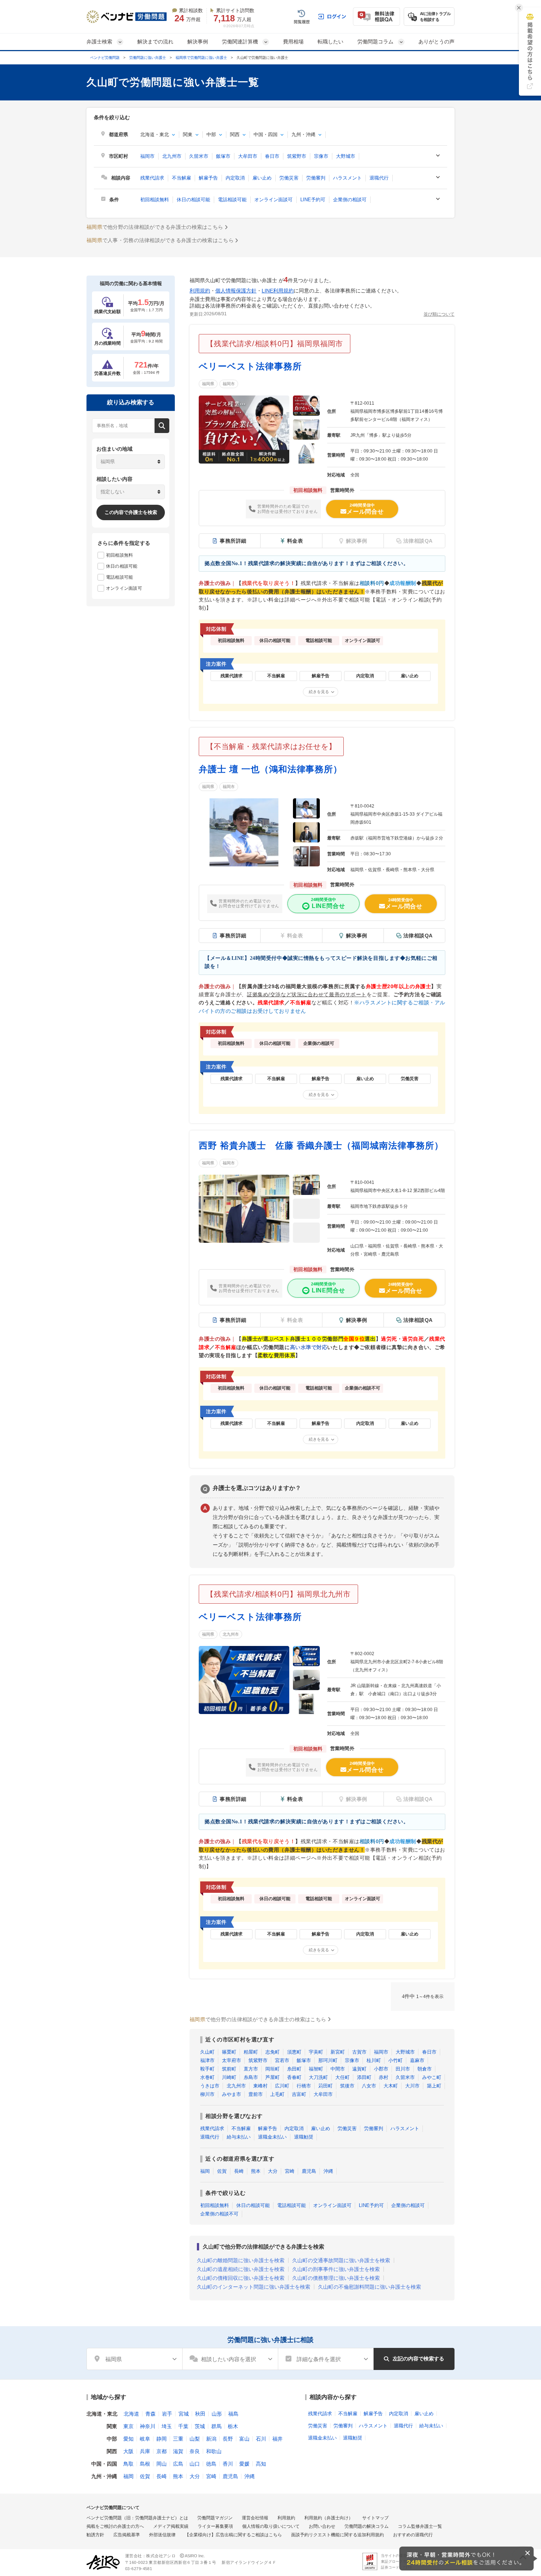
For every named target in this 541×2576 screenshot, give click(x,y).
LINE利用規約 (278, 291)
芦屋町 (273, 2077)
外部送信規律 (162, 2535)
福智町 (316, 2069)
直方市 (251, 2069)
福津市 (207, 2060)
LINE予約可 (313, 200)
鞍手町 (207, 2069)
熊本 (256, 2171)
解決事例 (198, 42)
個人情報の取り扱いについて (271, 2526)
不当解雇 (181, 178)
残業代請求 (152, 178)
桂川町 (374, 2060)
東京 (128, 2426)
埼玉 (167, 2426)
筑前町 (229, 2069)
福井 (277, 2439)
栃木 (233, 2426)
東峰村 (260, 2086)
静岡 (162, 2439)
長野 (228, 2439)
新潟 (211, 2439)
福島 (233, 2414)
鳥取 (128, 2464)
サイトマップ (375, 2518)
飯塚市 (223, 156)
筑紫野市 (297, 156)
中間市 (338, 2069)
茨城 (200, 2426)
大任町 (342, 2077)
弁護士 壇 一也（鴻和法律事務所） (270, 769)
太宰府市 (231, 2060)
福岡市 (147, 156)
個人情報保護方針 (236, 291)
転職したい (330, 42)
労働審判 (316, 178)
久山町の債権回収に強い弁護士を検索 (241, 2278)
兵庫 (145, 2451)
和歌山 (214, 2451)
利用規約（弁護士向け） (329, 2518)
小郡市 (381, 2069)
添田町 (364, 2077)
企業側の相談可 (350, 200)
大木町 (391, 2086)
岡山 (162, 2464)
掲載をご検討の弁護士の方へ (115, 2526)
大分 (273, 2171)
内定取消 (235, 178)
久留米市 (199, 156)
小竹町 (395, 2060)
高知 (261, 2464)
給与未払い (239, 2137)
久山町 (207, 2052)
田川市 (403, 2069)
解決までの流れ (155, 42)
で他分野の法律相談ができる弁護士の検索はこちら (155, 227)
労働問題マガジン (215, 2518)
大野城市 (346, 156)
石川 (261, 2439)
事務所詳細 (233, 541)
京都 (162, 2451)
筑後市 (347, 2086)
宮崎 (290, 2171)
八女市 (369, 2086)
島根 (145, 2464)
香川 (228, 2464)
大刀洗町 (318, 2077)
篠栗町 (229, 2052)
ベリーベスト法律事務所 (250, 366)
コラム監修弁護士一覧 (420, 2526)
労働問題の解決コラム (367, 2526)
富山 (244, 2439)
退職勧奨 (304, 2137)
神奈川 (148, 2426)
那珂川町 (328, 2060)
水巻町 (207, 2077)
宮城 (184, 2414)
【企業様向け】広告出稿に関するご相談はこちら (233, 2535)
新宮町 (338, 2052)
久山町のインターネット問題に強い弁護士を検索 (254, 2287)
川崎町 (229, 2077)
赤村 (383, 2077)
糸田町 (294, 2069)
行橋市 (304, 2086)
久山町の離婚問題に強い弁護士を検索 (241, 2260)
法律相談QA (418, 936)
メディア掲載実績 (171, 2526)
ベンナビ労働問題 (105, 58)
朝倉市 (425, 2069)
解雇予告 (208, 178)
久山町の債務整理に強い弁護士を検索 (336, 2278)
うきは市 (210, 2086)
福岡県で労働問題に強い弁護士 (201, 58)
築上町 (434, 2086)
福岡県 (208, 384)
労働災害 (289, 178)
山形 (217, 2414)
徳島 (211, 2464)
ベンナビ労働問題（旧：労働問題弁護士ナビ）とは (137, 2518)
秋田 (200, 2414)
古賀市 (359, 2052)
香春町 (294, 2077)
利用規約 (200, 291)
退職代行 (379, 178)
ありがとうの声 (436, 42)
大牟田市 (248, 156)
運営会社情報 (255, 2518)
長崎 (239, 2171)
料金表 (295, 541)
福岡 (205, 2171)
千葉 (183, 2426)
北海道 (131, 2414)
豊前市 (256, 2094)
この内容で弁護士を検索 (131, 512)
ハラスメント (347, 178)
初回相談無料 (155, 200)
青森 (151, 2414)
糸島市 (251, 2077)
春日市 (272, 156)
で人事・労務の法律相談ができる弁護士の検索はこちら (160, 240)
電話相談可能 (232, 200)
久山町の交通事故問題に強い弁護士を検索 (341, 2260)
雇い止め (262, 178)
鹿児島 (309, 2171)
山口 (195, 2464)
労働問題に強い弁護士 (148, 58)
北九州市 (172, 156)
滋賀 (178, 2451)
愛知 (128, 2439)
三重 (178, 2439)
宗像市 (321, 156)
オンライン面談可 (273, 200)
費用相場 (293, 42)
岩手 (167, 2414)
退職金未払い (272, 2137)
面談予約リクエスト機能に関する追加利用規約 (337, 2535)
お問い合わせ (322, 2526)
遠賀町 (359, 2069)
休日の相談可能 (193, 200)
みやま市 (231, 2094)
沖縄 (328, 2171)
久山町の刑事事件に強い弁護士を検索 (336, 2269)
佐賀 (222, 2171)
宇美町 (316, 2052)
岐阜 (145, 2439)
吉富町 (299, 2094)
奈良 (195, 2451)
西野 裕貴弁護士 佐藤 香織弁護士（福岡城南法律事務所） (321, 1145)
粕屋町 (251, 2052)
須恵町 (294, 2052)
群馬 (216, 2426)
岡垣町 (273, 2069)
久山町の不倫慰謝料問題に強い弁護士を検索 (369, 2287)
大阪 (128, 2451)
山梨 (195, 2439)
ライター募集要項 (215, 2526)
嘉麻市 (417, 2060)
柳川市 (207, 2094)
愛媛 (244, 2464)
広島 (178, 2464)
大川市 (412, 2086)
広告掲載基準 (127, 2535)
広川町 (282, 2086)
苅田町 (326, 2086)
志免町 (273, 2052)
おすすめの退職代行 (413, 2535)
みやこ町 (432, 2077)
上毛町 (277, 2094)
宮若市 (282, 2060)
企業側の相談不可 (219, 2214)
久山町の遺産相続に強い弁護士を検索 (241, 2269)
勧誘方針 (95, 2535)
